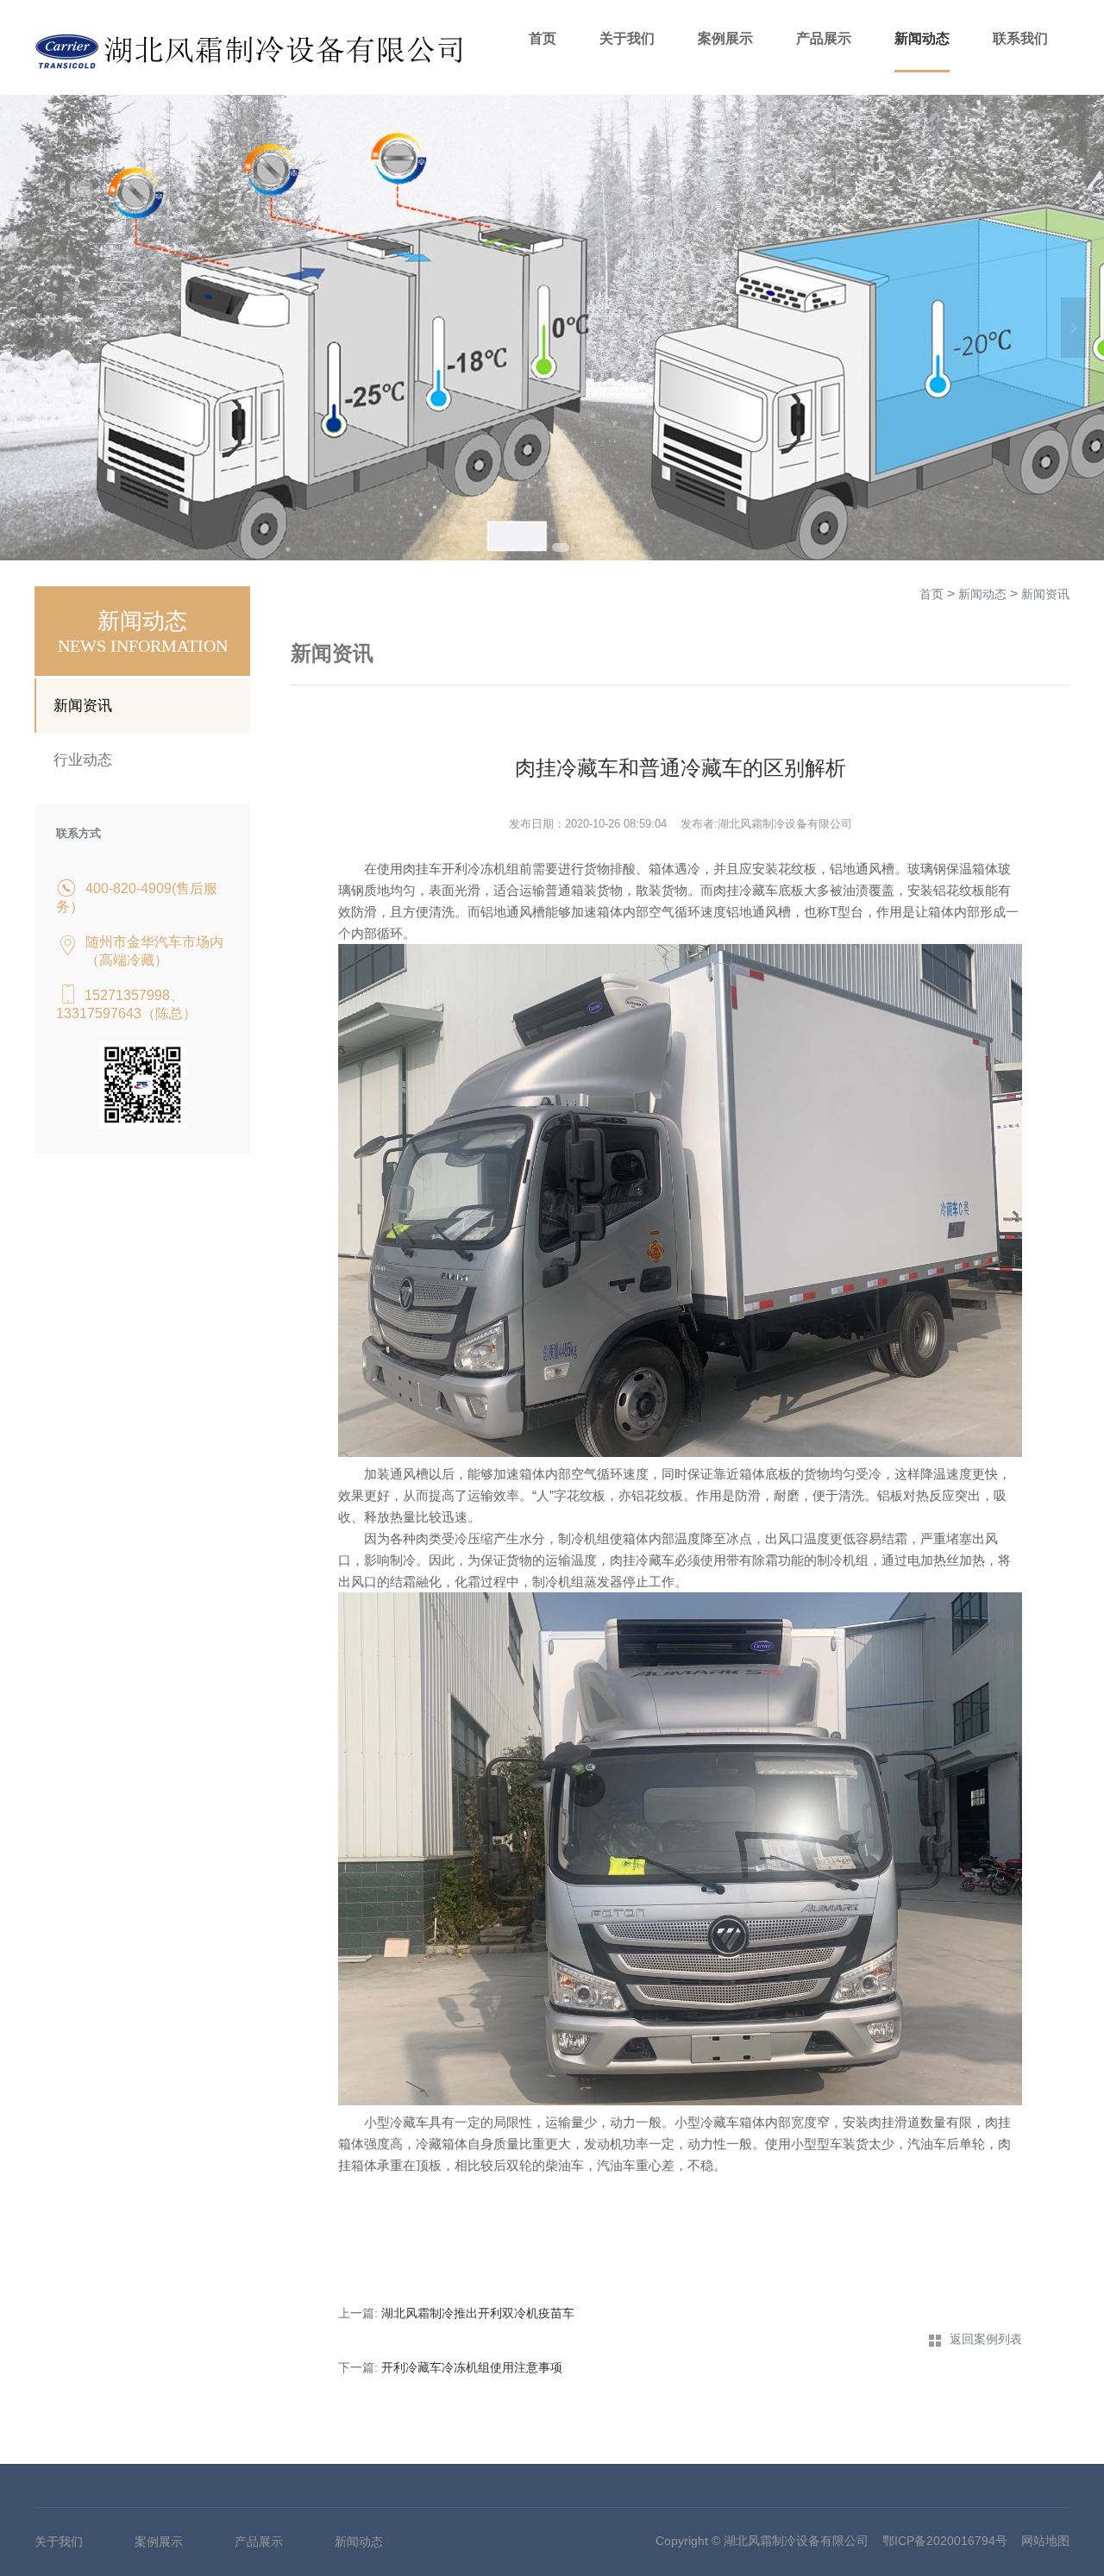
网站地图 (1045, 2541)
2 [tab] (561, 547)
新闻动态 (922, 38)
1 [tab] (539, 547)
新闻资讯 (83, 706)
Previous (30, 328)
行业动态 (83, 760)
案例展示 (725, 38)
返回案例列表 (986, 2339)
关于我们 (627, 38)
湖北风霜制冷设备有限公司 (796, 2541)
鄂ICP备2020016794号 (945, 2541)
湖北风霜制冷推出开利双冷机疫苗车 (478, 2313)
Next (1074, 328)
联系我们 (1020, 38)
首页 (543, 38)
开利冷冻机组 (480, 869)
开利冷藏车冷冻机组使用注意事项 (472, 2367)
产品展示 (824, 38)
